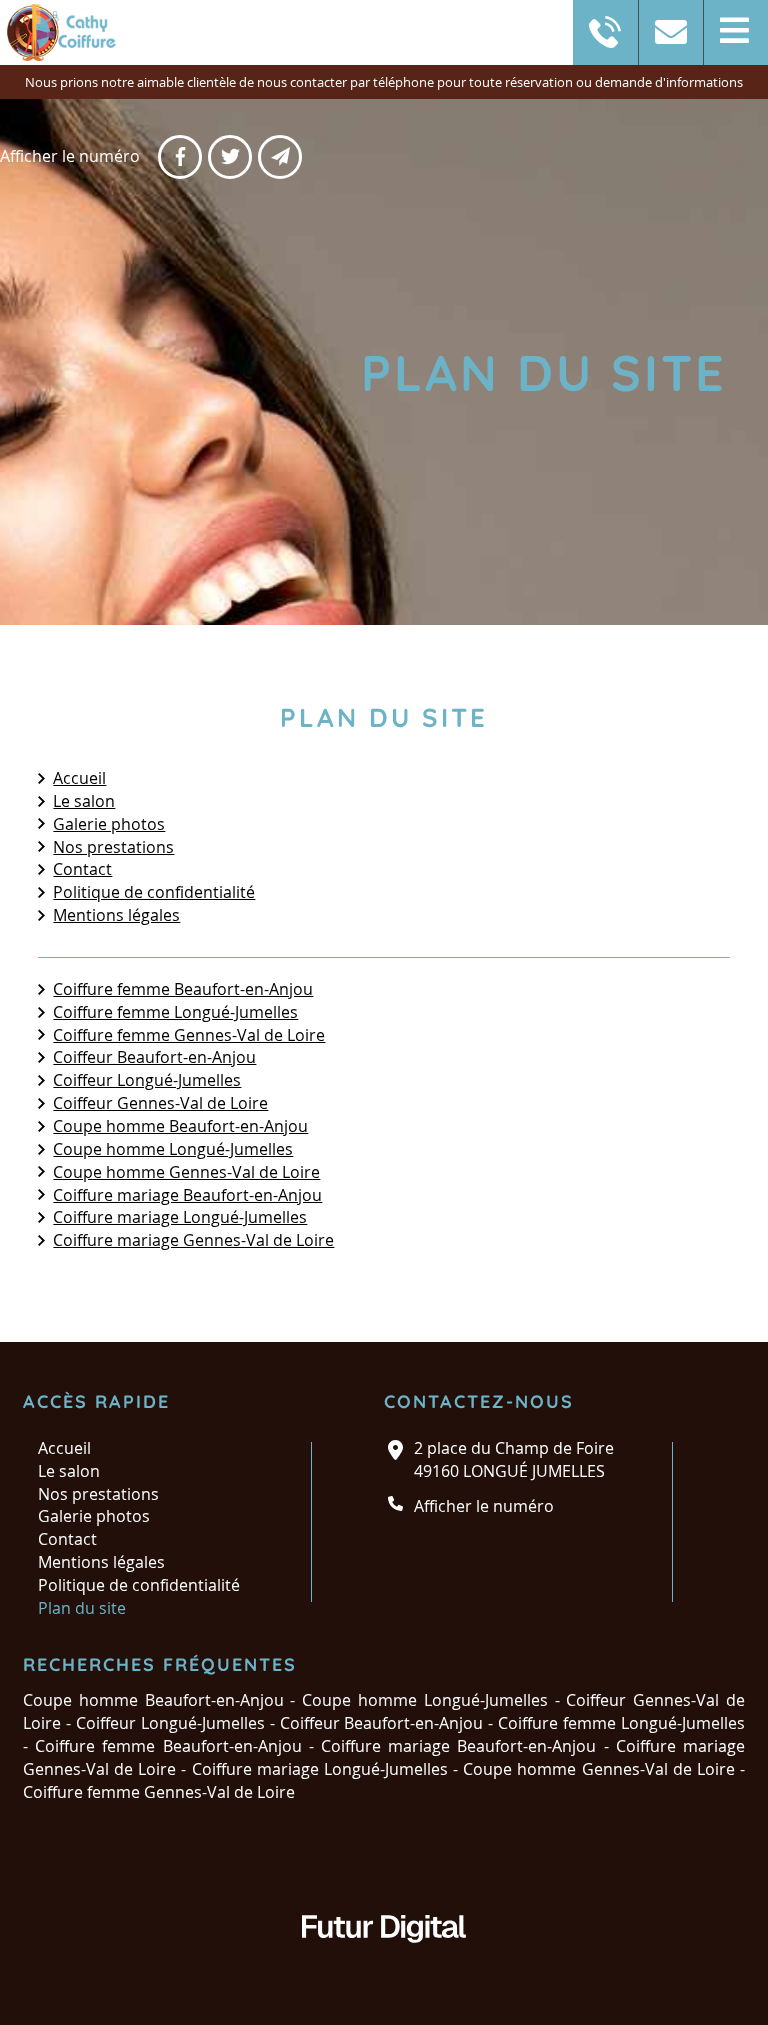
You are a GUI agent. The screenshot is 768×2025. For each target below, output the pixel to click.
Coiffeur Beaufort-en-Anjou (154, 1057)
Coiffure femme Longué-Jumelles (175, 1012)
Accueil (79, 778)
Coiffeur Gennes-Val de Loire (160, 1103)
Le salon (84, 801)
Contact (82, 869)
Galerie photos (109, 824)
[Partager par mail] (280, 157)
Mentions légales (116, 915)
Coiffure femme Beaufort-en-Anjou (183, 989)
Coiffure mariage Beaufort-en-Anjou (187, 1195)
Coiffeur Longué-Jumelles (147, 1080)
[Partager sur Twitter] (230, 157)
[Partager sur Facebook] (180, 157)
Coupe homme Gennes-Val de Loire (186, 1172)
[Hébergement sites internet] (384, 1963)
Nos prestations (113, 847)
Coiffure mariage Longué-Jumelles (180, 1217)
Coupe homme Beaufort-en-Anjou (180, 1126)
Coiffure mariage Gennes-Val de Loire (193, 1240)
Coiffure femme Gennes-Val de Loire (189, 1035)
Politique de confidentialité (154, 892)
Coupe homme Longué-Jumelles (173, 1149)
